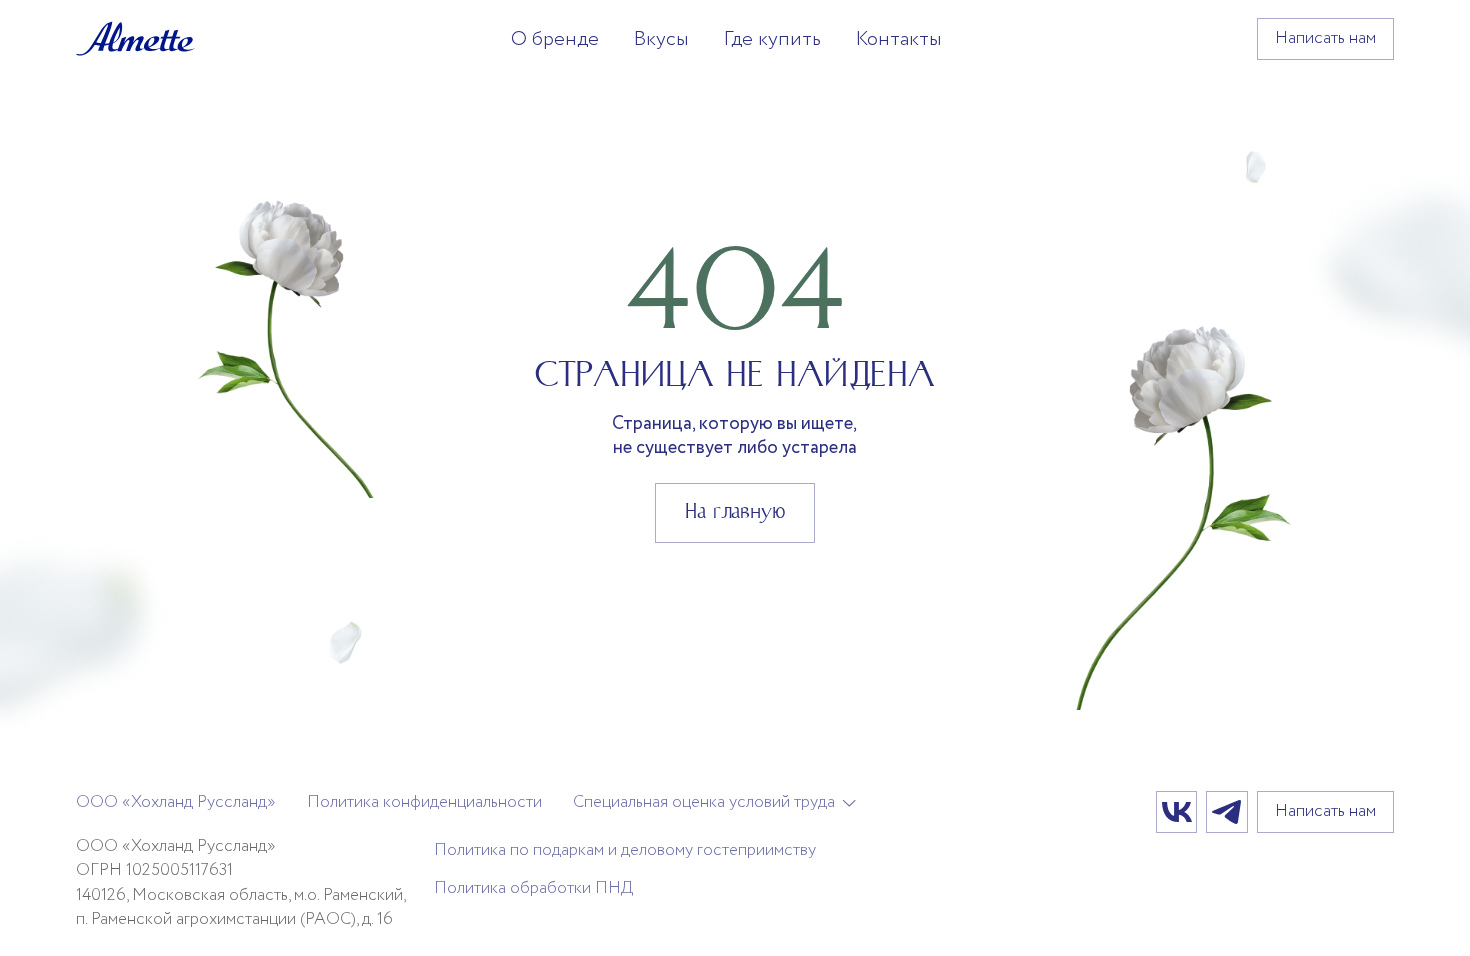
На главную (735, 511)
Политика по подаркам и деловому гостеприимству (625, 850)
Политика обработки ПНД (534, 888)
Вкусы (661, 39)
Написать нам (1325, 38)
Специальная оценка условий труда (704, 803)
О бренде (555, 39)
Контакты (899, 39)
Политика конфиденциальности (424, 802)
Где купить (772, 39)
